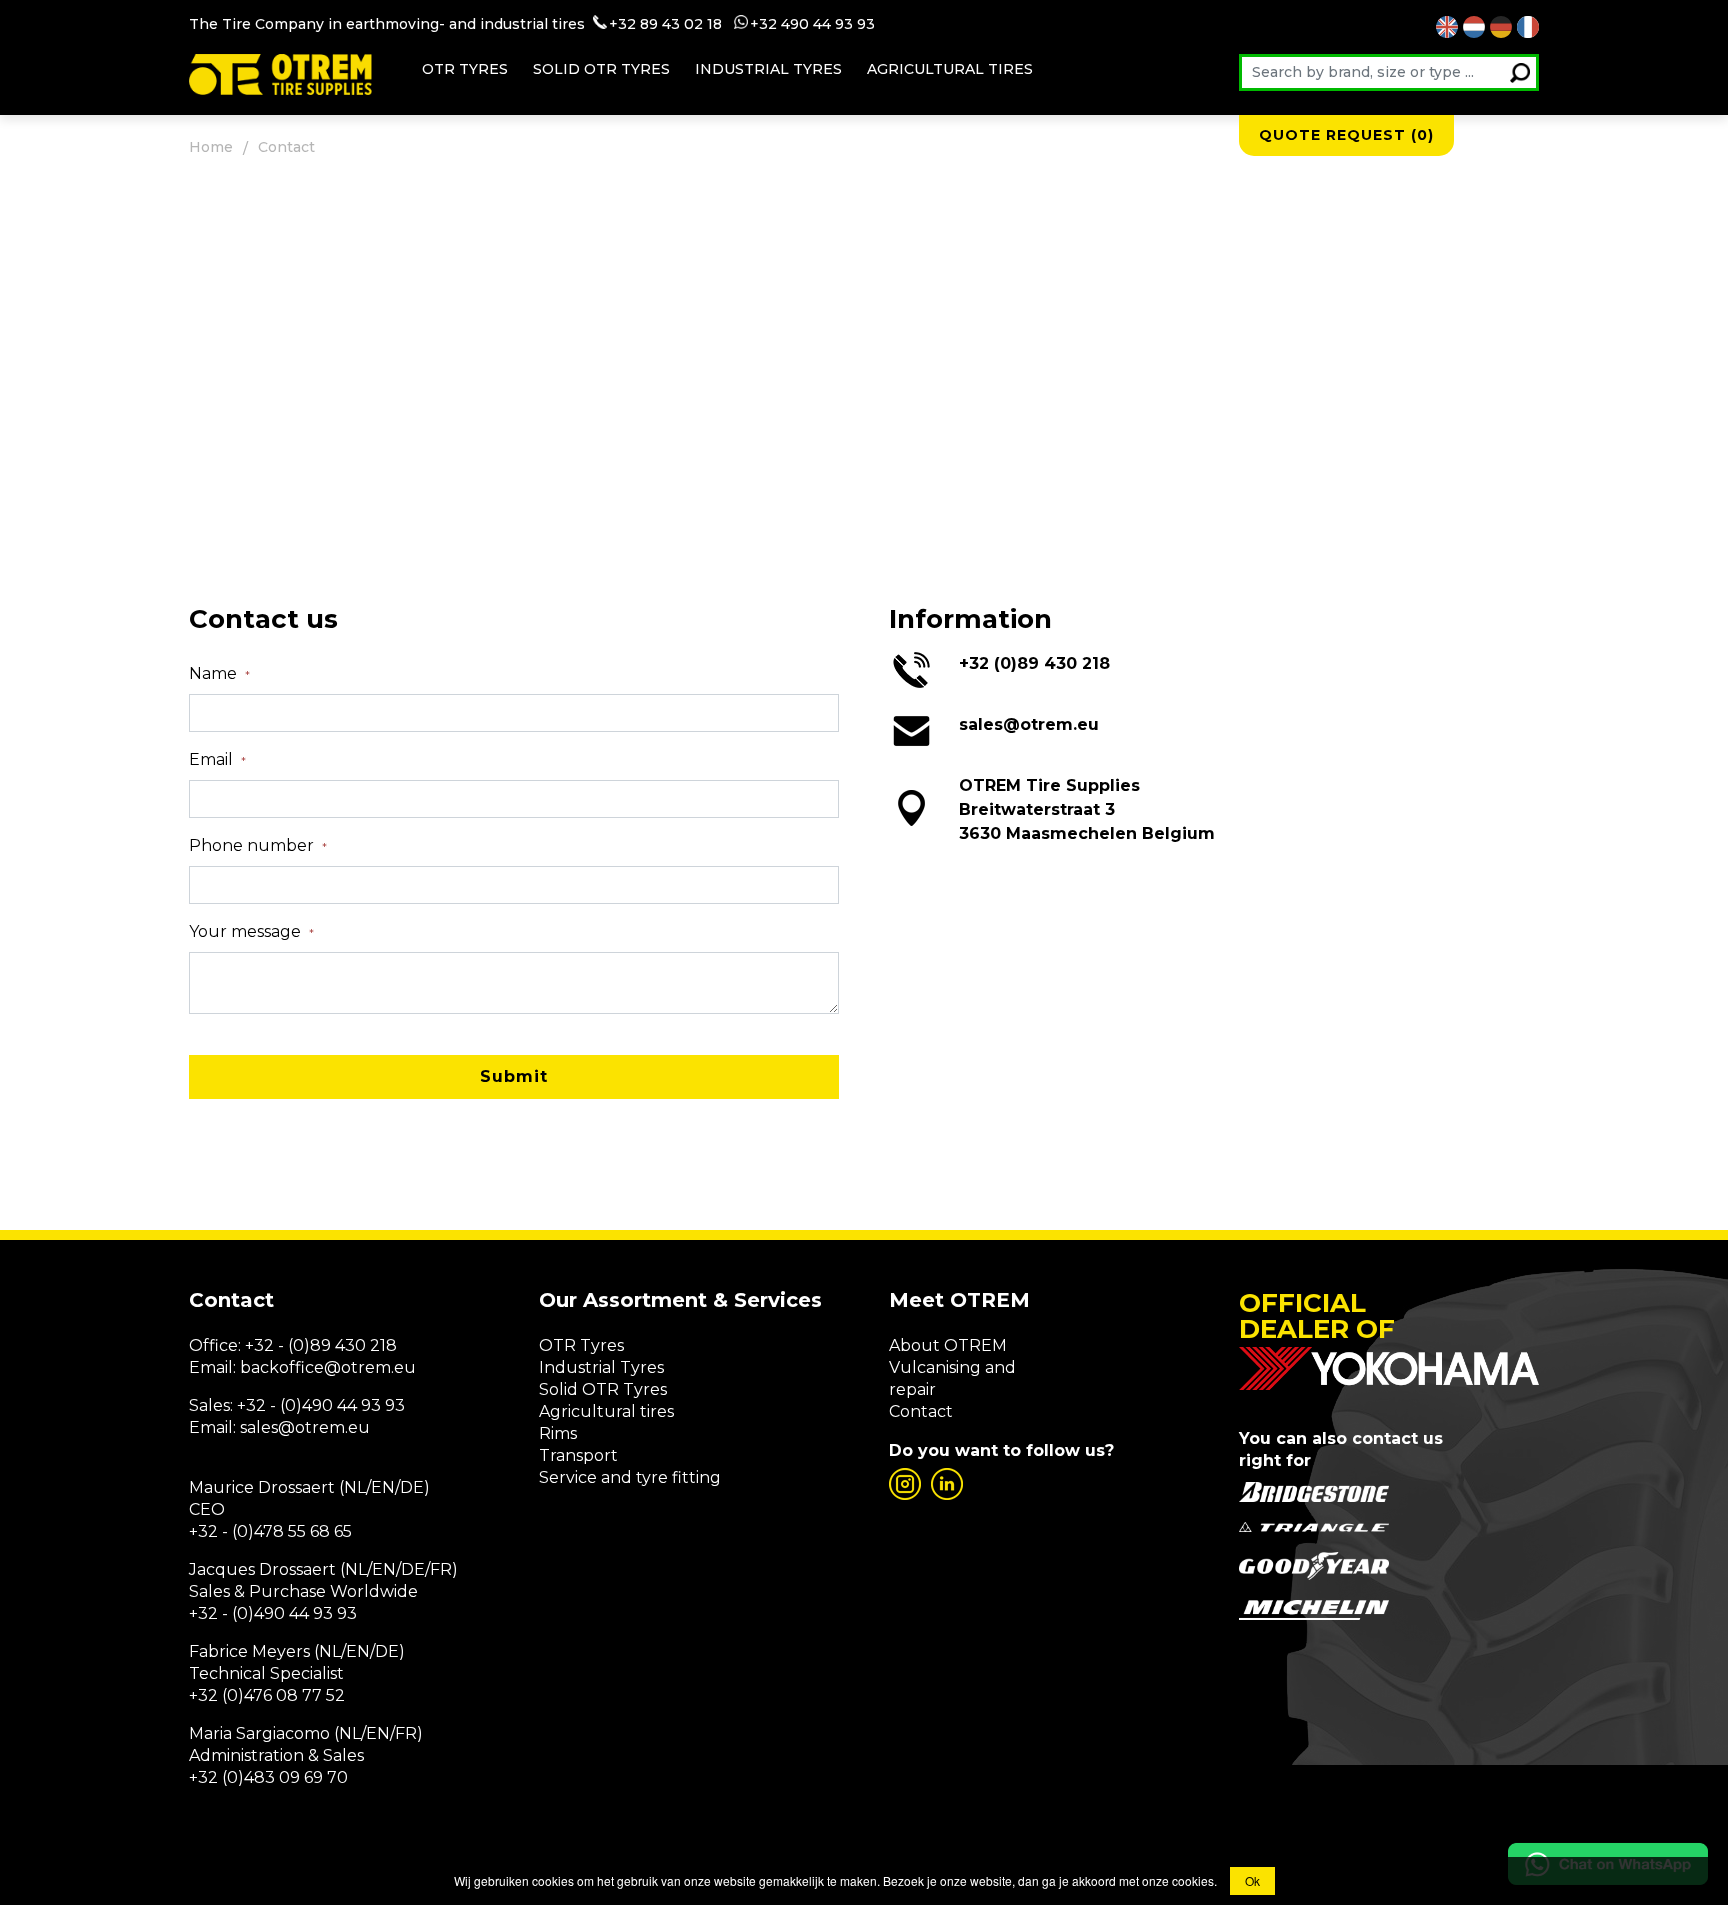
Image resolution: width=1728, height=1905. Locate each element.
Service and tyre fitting (630, 1477)
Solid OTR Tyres (603, 1389)
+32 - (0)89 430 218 (321, 1345)
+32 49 (774, 24)
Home (211, 147)
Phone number (258, 845)
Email (217, 759)
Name (219, 673)
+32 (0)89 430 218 (1034, 663)
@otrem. (359, 1367)
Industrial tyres (768, 69)
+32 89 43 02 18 (665, 24)
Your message (251, 931)
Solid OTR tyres (601, 69)
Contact (921, 1411)
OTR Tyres (465, 69)
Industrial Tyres (601, 1367)
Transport (578, 1455)
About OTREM (948, 1345)
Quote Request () (1346, 135)
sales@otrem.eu (1029, 724)
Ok (1252, 1880)
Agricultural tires (950, 69)
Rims (558, 1433)
